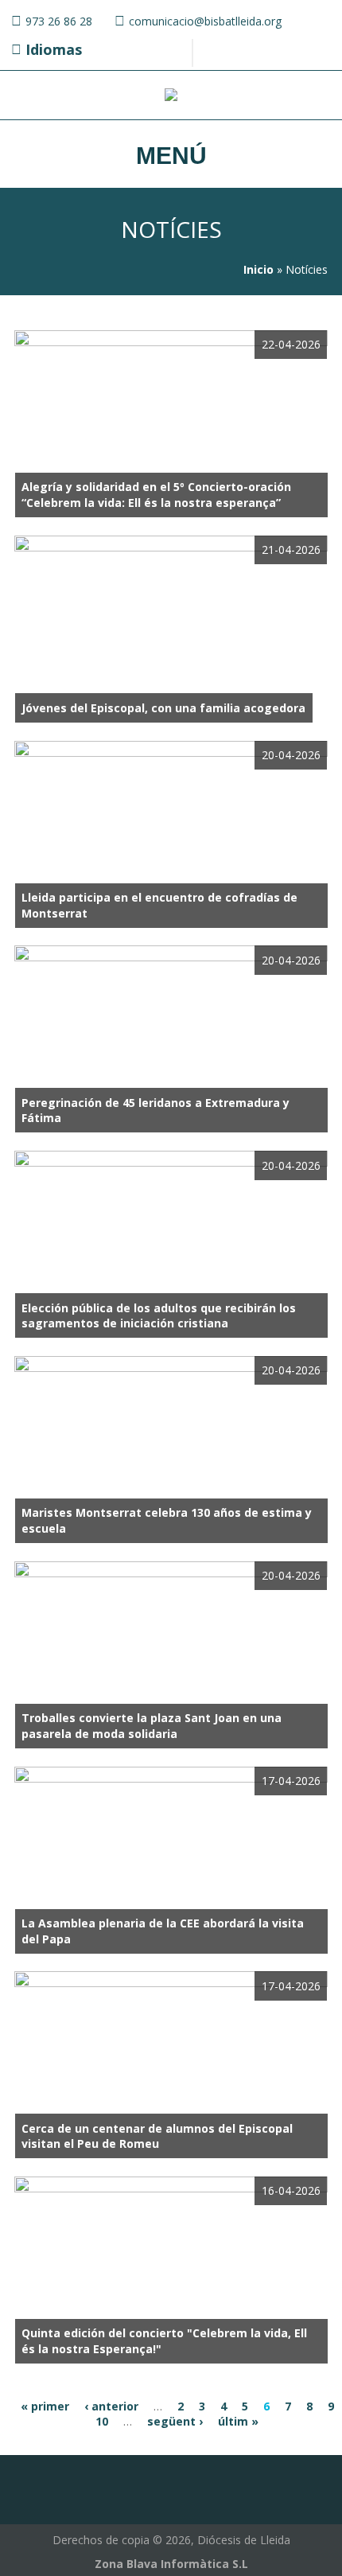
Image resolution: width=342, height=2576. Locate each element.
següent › (175, 2421)
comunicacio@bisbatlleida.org (205, 21)
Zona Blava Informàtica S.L (171, 2564)
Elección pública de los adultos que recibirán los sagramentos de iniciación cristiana (159, 1316)
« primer (45, 2406)
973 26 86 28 (59, 21)
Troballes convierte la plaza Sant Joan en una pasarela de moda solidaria (152, 1726)
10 (102, 2421)
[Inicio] (171, 97)
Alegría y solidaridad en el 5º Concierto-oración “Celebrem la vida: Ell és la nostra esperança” (156, 495)
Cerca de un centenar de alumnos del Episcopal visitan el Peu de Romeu (157, 2136)
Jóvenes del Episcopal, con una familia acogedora (163, 708)
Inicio (258, 269)
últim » (238, 2421)
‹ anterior (111, 2406)
